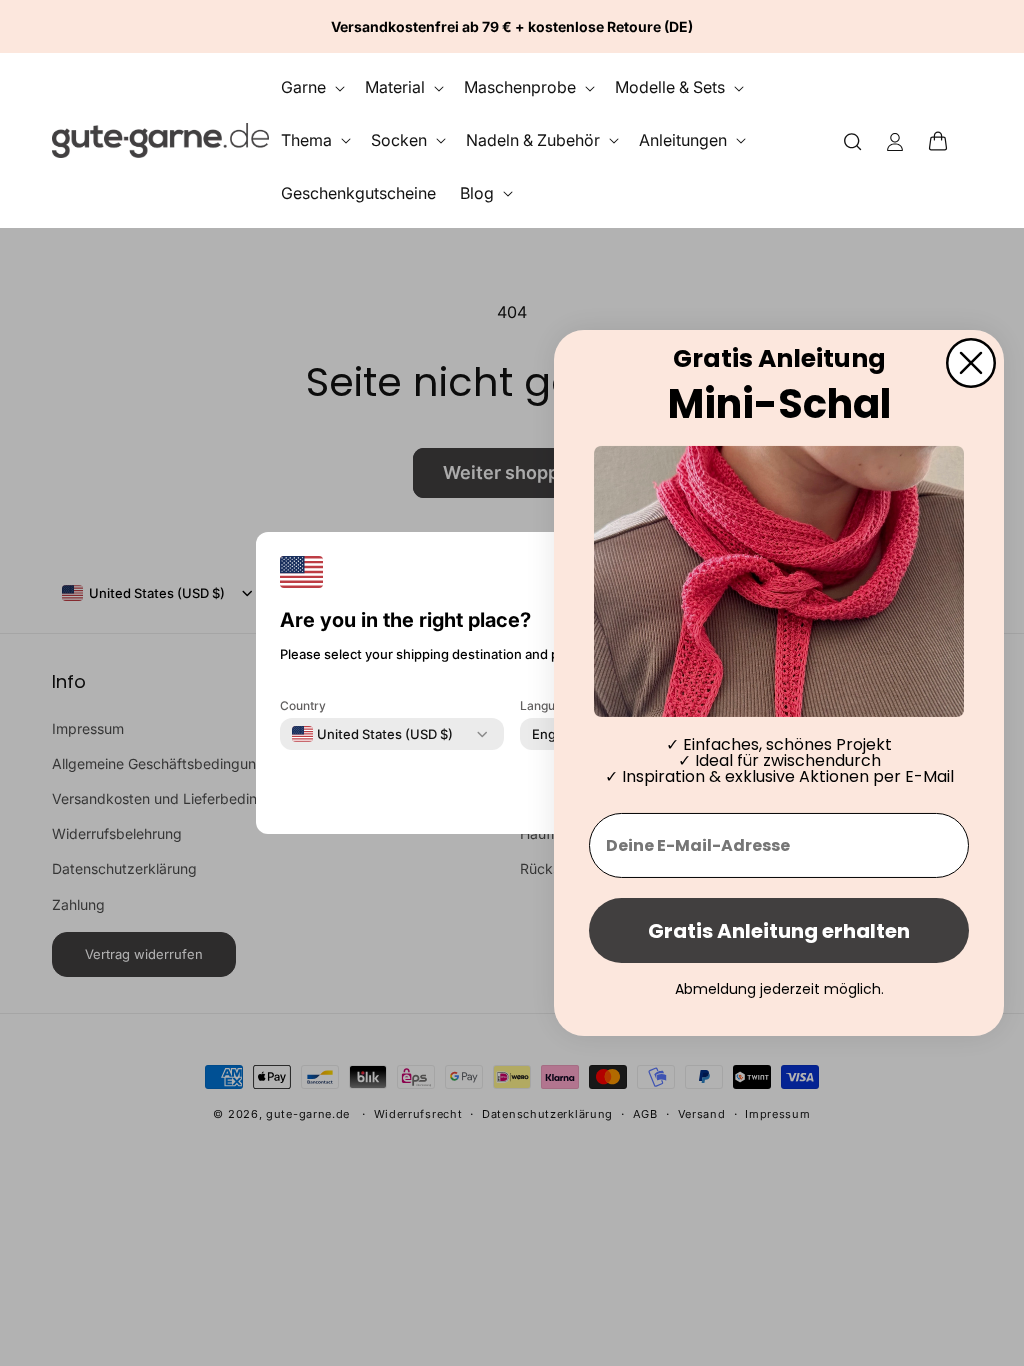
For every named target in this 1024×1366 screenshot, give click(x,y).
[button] (944, 140)
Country (303, 705)
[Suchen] (853, 140)
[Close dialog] (971, 363)
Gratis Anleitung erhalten (779, 931)
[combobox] (372, 734)
